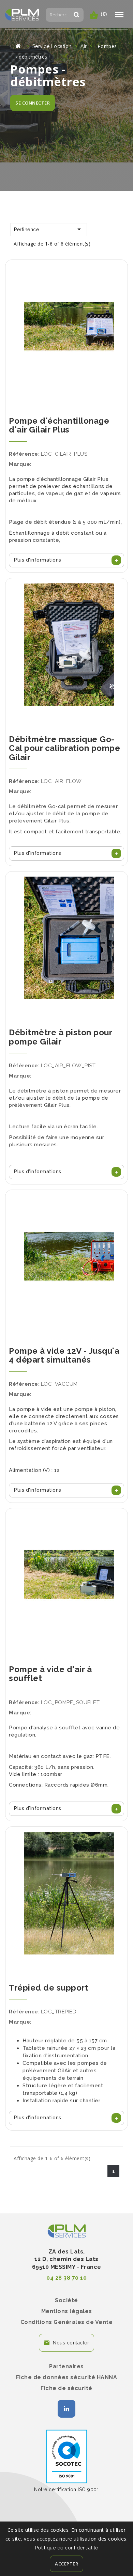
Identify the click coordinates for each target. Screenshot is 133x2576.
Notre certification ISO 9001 (66, 2489)
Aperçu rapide (66, 306)
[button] (66, 560)
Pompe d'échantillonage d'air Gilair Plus (59, 425)
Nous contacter (71, 2343)
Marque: (20, 464)
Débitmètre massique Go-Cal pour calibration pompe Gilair (64, 748)
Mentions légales (67, 2311)
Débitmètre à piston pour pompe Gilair (60, 1037)
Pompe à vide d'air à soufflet (50, 1674)
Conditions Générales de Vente (67, 2322)
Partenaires (66, 2366)
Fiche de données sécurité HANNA (67, 2377)
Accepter (66, 2564)
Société (66, 2300)
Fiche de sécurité (66, 2388)
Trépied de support (49, 1988)
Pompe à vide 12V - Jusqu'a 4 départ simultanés (64, 1355)
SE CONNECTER (33, 103)
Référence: (24, 454)
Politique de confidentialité (67, 2548)
